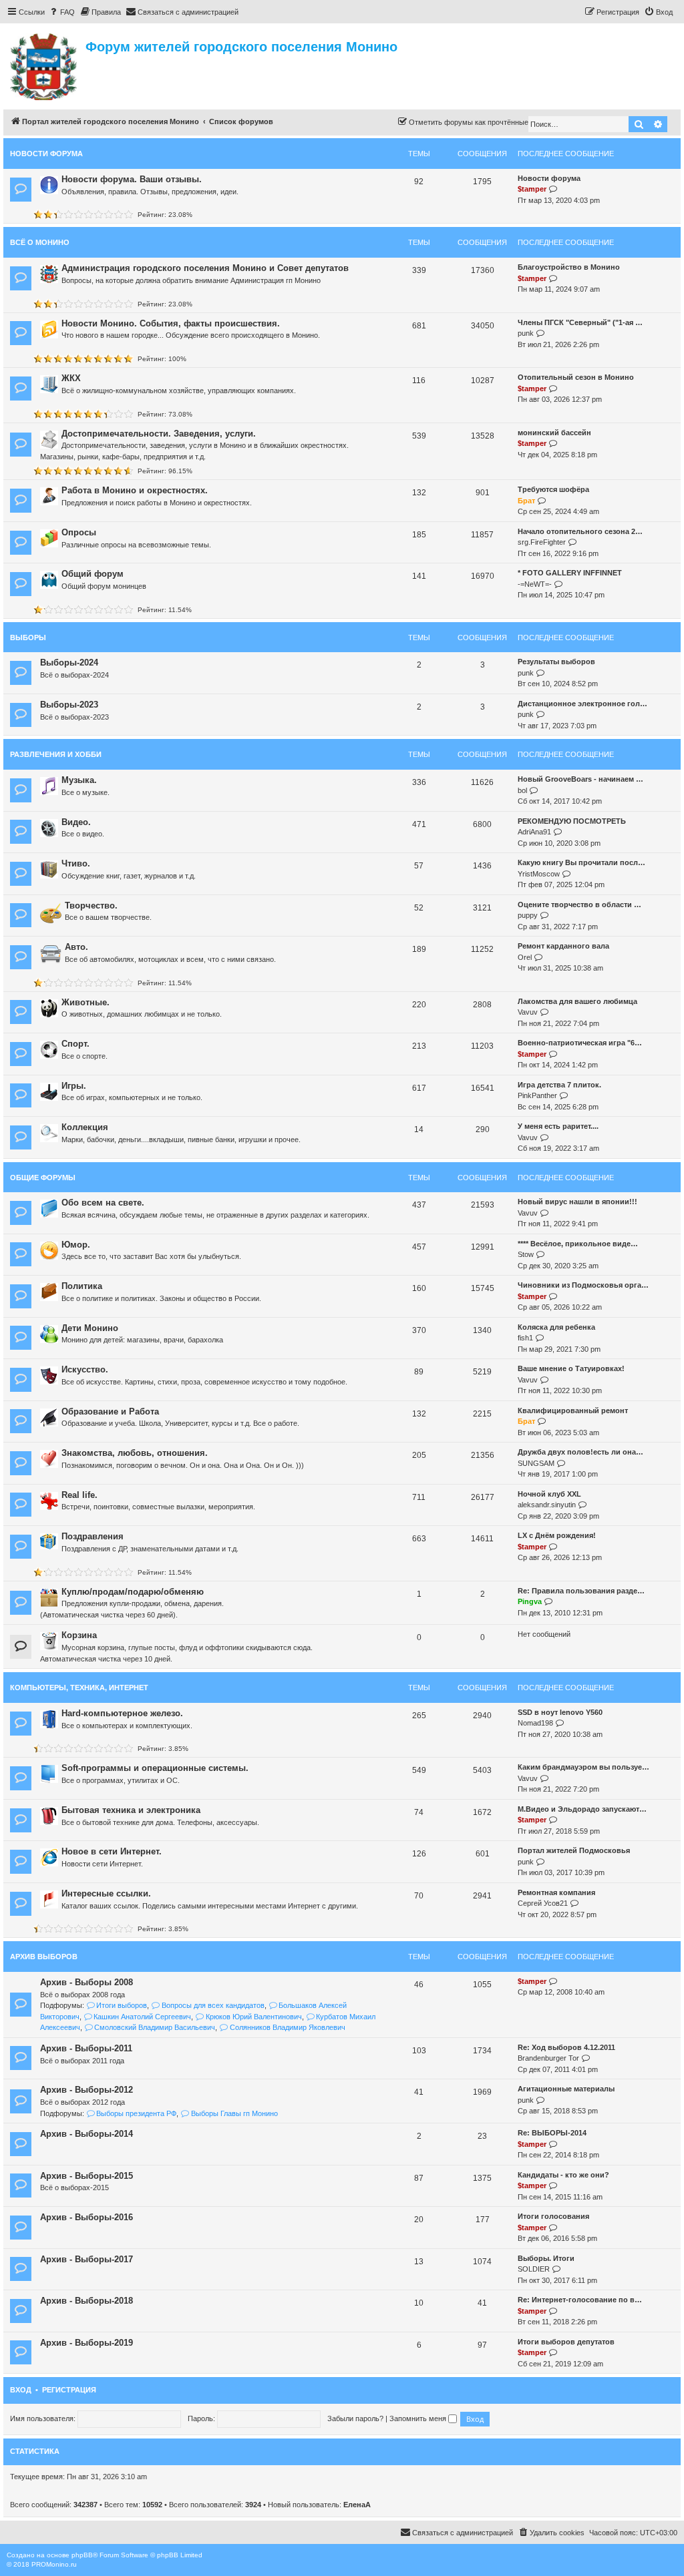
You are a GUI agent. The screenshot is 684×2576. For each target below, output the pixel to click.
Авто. (76, 947)
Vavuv (528, 1012)
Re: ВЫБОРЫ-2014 (552, 2133)
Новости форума (46, 154)
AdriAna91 (534, 832)
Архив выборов (44, 1957)
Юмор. (76, 1245)
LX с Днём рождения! (557, 1535)
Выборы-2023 (69, 705)
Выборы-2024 (69, 663)
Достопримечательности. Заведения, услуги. (159, 434)
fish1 (525, 1338)
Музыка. (79, 780)
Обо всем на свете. (103, 1203)
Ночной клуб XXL (549, 1494)
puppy (528, 915)
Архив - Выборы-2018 (87, 2301)
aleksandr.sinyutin (547, 1505)
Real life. (79, 1495)
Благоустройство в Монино (569, 267)
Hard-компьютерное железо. (122, 1713)
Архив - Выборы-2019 (87, 2343)
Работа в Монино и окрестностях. (135, 490)
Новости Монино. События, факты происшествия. (171, 323)
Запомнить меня (419, 2418)
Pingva (530, 1601)
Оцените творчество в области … (579, 905)
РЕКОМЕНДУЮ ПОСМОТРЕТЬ (572, 821)
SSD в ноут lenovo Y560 (560, 1712)
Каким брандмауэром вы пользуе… (583, 1767)
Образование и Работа (110, 1411)
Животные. (85, 1002)
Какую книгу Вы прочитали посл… (581, 862)
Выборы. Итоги (546, 2258)
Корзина (79, 1635)
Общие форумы (43, 1178)
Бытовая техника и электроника (131, 1810)
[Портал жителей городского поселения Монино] (44, 65)
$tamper (532, 189)
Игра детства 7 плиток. (559, 1085)
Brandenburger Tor (548, 2058)
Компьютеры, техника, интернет (79, 1688)
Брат (526, 501)
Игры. (74, 1086)
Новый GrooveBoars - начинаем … (580, 779)
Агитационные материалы (566, 2089)
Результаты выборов (556, 662)
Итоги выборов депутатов (566, 2342)
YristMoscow (539, 874)
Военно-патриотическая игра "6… (580, 1043)
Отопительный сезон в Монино (576, 377)
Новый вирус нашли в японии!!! (577, 1202)
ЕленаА (357, 2505)
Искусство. (85, 1369)
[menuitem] (61, 12)
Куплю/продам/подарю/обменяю (133, 1592)
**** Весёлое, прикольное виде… (578, 1244)
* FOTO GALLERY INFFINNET (570, 573)
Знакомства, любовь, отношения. (135, 1453)
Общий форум (93, 574)
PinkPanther (537, 1095)
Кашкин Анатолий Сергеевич (142, 2017)
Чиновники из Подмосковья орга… (583, 1285)
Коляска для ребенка (556, 1327)
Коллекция (85, 1127)
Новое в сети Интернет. (112, 1851)
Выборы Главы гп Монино (234, 2113)
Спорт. (75, 1044)
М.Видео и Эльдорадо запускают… (582, 1809)
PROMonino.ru (54, 2564)
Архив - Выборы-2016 (87, 2217)
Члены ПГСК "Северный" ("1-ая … (580, 322)
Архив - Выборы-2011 (86, 2048)
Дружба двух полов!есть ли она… (580, 1452)
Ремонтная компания (556, 1892)
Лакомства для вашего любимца (577, 1001)
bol (522, 790)
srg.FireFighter (542, 542)
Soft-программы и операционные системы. (155, 1768)
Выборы (28, 637)
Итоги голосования (553, 2216)
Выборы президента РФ (136, 2113)
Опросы (79, 532)
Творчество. (91, 906)
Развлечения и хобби (56, 754)
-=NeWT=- (535, 584)
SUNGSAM (536, 1463)
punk (526, 333)
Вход (21, 2390)
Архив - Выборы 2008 (87, 1982)
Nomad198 (535, 1723)
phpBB (82, 2555)
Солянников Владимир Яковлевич (287, 2027)
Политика (82, 1286)
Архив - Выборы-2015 (87, 2176)
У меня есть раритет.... (558, 1126)
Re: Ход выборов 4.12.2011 (566, 2047)
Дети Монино (90, 1328)
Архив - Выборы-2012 (87, 2090)
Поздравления (93, 1536)
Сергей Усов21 (543, 1903)
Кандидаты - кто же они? (563, 2175)
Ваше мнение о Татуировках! (571, 1368)
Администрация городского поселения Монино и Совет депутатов (205, 268)
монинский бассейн (554, 433)
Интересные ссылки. (106, 1893)
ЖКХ (71, 378)
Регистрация (69, 2390)
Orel (525, 957)
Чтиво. (76, 863)
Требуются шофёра (553, 489)
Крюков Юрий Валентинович (253, 2017)
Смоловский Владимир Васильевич (155, 2027)
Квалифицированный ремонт (573, 1410)
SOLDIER (534, 2269)
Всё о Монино (40, 242)
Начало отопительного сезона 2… (580, 531)
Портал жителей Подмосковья (574, 1850)
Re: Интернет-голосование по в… (580, 2300)
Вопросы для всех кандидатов (213, 2005)
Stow (526, 1254)
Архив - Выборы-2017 (87, 2259)
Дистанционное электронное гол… (582, 704)
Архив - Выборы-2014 (87, 2134)
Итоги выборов (122, 2005)
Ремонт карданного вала (563, 946)
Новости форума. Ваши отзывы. (132, 179)
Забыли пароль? (355, 2418)
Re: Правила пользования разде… (581, 1591)
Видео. (76, 822)
